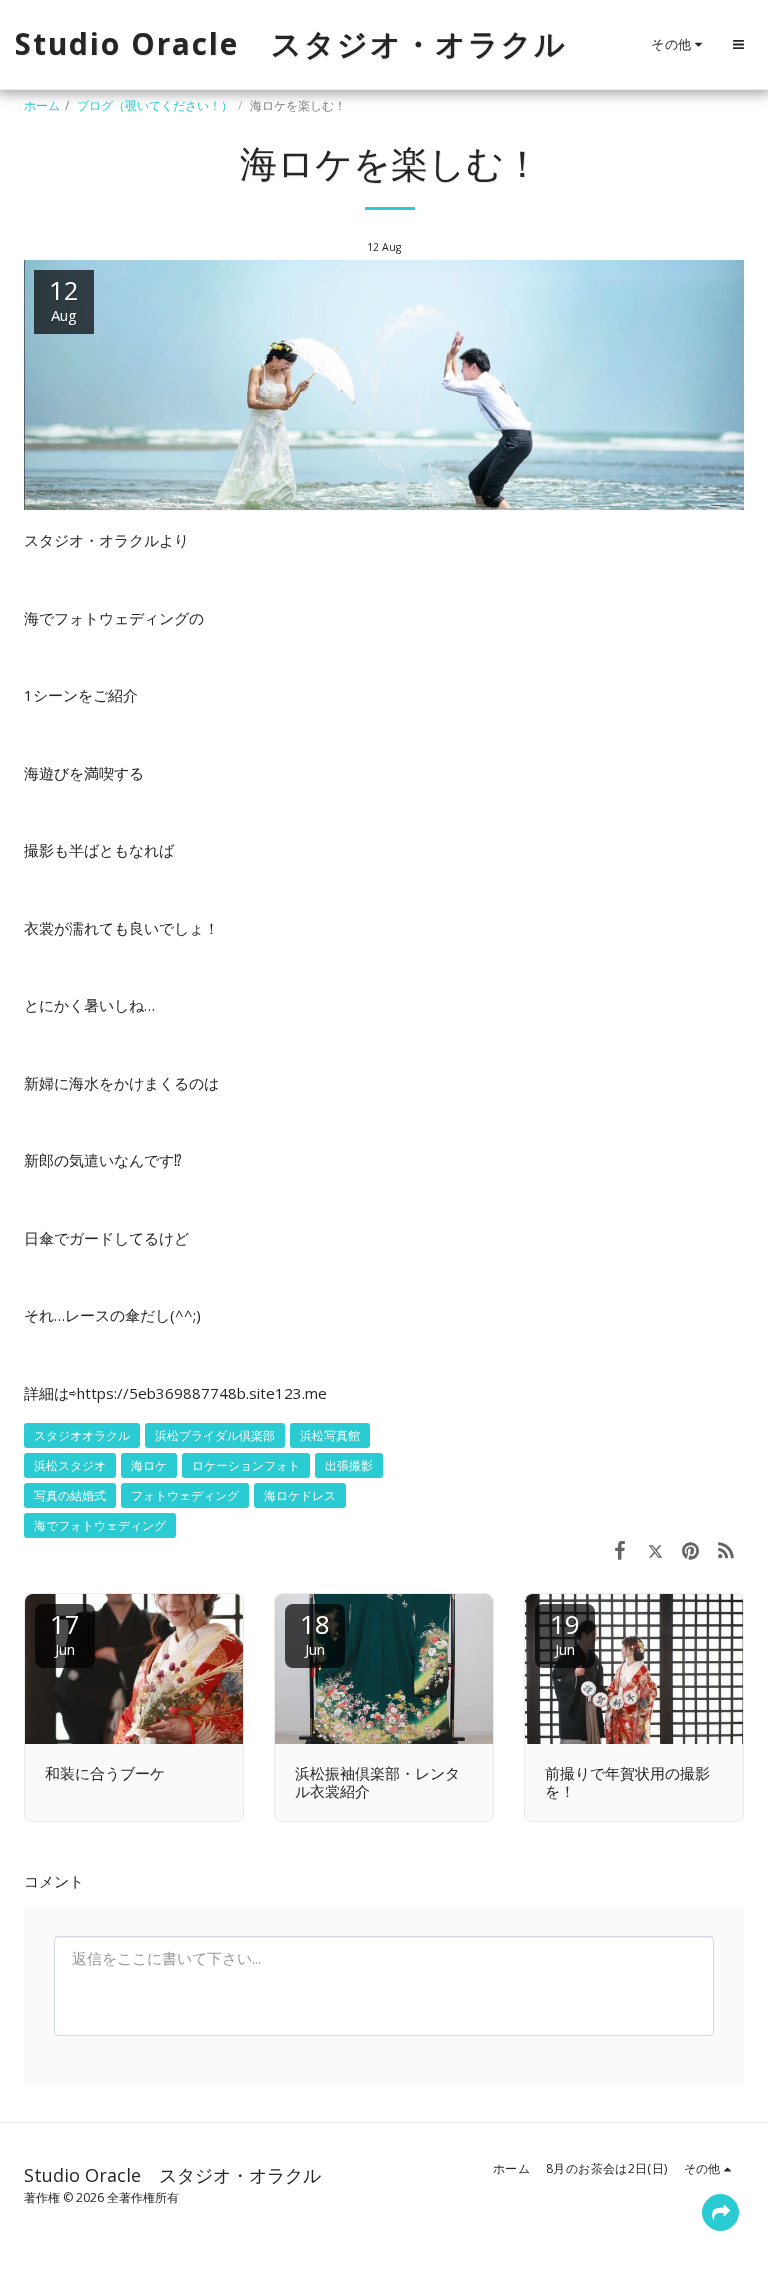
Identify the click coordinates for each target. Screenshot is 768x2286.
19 (565, 1632)
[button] (738, 44)
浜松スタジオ (70, 1465)
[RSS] (727, 1549)
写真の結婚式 (70, 1495)
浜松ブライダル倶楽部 (215, 1435)
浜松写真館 (330, 1435)
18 (315, 1632)
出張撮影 (349, 1465)
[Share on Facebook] (620, 1549)
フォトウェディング (185, 1495)
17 (65, 1632)
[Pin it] (691, 1549)
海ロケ (149, 1465)
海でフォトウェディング (100, 1525)
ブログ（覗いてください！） (155, 105)
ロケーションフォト (246, 1465)
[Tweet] (656, 1549)
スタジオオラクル (82, 1435)
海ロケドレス (300, 1495)
